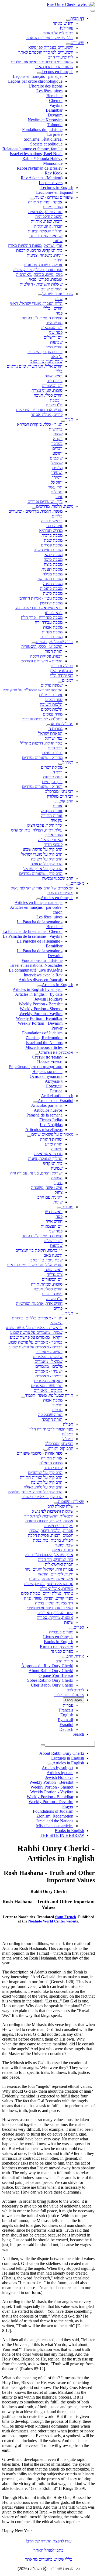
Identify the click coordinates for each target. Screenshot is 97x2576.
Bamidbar (54, 110)
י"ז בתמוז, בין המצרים (45, 352)
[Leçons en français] (39, 73)
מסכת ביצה (53, 564)
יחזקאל (57, 482)
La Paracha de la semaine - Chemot (32, 931)
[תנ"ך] (63, 421)
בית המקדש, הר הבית (56, 1559)
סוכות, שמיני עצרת (47, 390)
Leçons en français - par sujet (38, 76)
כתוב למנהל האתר (58, 33)
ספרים (79, 1627)
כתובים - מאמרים (48, 1390)
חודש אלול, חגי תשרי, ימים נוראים (35, 1265)
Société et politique (46, 144)
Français (66, 1710)
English (67, 1715)
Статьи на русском (56, 1052)
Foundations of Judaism (42, 1033)
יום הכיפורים (52, 386)
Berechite (54, 96)
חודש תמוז (54, 347)
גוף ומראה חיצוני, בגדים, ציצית (48, 1584)
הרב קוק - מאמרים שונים (42, 1497)
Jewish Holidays (48, 999)
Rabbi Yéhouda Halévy (42, 158)
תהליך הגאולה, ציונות (45, 1159)
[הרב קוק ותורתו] (46, 1450)
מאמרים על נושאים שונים (52, 1134)
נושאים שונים (51, 289)
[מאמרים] (68, 885)
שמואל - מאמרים (48, 1361)
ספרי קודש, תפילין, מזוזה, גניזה (49, 1598)
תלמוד (57, 1405)
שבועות (56, 342)
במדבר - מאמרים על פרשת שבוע (35, 1342)
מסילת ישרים (52, 767)
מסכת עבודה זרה (49, 622)
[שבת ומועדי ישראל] (40, 295)
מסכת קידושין (51, 603)
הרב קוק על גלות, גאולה (43, 1487)
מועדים (67, 1207)
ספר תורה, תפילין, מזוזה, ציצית (38, 270)
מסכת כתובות (51, 588)
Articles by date (60, 1773)
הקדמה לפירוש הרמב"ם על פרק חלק (32, 690)
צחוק (58, 1192)
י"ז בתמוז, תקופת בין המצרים (39, 1250)
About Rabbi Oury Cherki (51, 1671)
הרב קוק (66, 801)
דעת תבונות (53, 777)
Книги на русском (57, 1646)
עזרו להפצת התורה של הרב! (49, 2541)
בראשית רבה (52, 521)
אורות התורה (52, 816)
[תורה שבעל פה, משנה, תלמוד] (23, 1397)
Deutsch (66, 1729)
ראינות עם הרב (50, 1197)
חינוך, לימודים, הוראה (56, 1574)
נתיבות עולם (52, 753)
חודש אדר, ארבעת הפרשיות (39, 1303)
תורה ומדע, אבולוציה (45, 212)
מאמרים (77, 883)
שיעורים (77, 43)
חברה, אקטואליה (48, 226)
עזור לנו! (67, 28)
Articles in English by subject (38, 989)
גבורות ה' (55, 729)
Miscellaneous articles (44, 1047)
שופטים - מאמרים (48, 1357)
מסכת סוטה (53, 593)
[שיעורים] (68, 44)
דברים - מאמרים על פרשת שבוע (36, 1347)
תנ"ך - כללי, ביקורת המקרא (40, 424)
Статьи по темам (47, 1057)
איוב (59, 497)
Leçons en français (57, 72)
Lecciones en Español (55, 192)
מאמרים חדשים (60, 893)
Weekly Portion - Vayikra (41, 1014)
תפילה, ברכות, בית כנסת (53, 1540)
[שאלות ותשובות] (56, 1503)
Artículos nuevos (48, 1110)
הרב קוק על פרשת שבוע (43, 849)
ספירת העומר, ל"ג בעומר (42, 318)
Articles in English (58, 985)
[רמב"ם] (60, 682)
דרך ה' (57, 772)
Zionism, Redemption (44, 1038)
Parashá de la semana (44, 1115)
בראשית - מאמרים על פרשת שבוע (34, 1328)
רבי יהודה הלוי (62, 675)
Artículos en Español (56, 1101)
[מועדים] (59, 1208)
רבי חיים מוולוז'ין (60, 796)
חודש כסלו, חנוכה (48, 395)
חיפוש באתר (63, 23)
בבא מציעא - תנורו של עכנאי (39, 608)
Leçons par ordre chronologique (35, 81)
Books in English (59, 1642)
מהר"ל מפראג (62, 724)
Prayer (57, 1028)
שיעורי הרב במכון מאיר (54, 67)
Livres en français (58, 1637)
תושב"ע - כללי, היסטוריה (42, 646)
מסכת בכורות (51, 637)
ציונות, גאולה (63, 1550)
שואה (58, 241)
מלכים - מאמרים (49, 1366)
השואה (57, 1178)
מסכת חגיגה (53, 584)
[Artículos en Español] (36, 1102)
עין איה (57, 820)
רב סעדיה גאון (62, 671)
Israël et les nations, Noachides (36, 965)
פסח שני (56, 332)
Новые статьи (50, 1062)
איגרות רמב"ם (51, 695)
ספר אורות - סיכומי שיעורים (40, 1453)
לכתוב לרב (75, 1690)
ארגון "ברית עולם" (69, 1695)
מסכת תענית (52, 569)
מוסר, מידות (53, 207)
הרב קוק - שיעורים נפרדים (41, 873)
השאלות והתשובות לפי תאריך (49, 1516)
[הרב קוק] (57, 802)
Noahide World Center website (53, 1921)
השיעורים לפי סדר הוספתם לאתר (46, 52)
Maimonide (53, 163)
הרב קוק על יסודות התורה (41, 1477)
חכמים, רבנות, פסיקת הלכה (51, 1535)
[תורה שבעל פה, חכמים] (34, 643)
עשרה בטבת (52, 1294)
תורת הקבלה (52, 1419)
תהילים (57, 492)
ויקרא (58, 439)
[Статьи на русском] (37, 1054)
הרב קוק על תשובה (47, 859)
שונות (58, 1202)
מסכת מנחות (52, 632)
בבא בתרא (54, 613)
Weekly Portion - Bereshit (41, 1004)
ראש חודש (54, 1212)
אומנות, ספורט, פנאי (46, 279)
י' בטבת (56, 400)
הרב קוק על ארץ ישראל (43, 869)
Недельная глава (47, 1072)
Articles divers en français (41, 980)
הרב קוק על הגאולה (46, 864)
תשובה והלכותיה (49, 216)
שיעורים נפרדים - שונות (54, 197)
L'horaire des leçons (46, 86)
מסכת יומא (53, 555)
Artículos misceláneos (44, 1130)
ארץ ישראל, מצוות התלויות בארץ (35, 245)
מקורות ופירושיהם (58, 1526)
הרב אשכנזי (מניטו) (58, 878)
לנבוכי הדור (53, 844)
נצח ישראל (54, 738)
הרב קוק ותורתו (60, 1448)
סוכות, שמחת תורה (47, 1284)
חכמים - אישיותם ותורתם (41, 661)
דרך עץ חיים (52, 782)
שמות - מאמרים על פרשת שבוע (36, 1332)
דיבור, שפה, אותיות (47, 221)
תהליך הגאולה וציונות (45, 231)
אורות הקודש (52, 811)
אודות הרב (75, 1656)
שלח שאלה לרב (60, 1506)
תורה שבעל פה (50, 1415)
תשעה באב (53, 1255)
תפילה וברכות (62, 666)
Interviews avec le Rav (43, 975)
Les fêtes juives (49, 91)
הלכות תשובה (51, 704)
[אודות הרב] (64, 1658)
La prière (55, 134)
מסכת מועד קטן (49, 579)
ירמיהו (57, 477)
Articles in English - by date (39, 994)
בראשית (56, 429)
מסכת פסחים (52, 545)
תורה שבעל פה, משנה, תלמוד (49, 1395)
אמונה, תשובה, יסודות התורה (49, 1521)
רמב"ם (68, 680)
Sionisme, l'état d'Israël (43, 139)
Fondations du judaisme (42, 129)
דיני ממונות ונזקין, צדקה (54, 1603)
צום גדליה (55, 381)
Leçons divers (51, 183)
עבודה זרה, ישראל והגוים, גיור (49, 1569)
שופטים (56, 458)
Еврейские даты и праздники (36, 1067)
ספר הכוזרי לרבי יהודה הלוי (51, 1429)
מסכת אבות (53, 627)
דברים (57, 448)
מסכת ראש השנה (48, 550)
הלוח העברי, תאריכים (55, 1613)
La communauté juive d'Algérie (36, 970)
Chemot (56, 101)
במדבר (57, 444)
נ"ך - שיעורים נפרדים (45, 501)
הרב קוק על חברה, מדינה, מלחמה (35, 1492)
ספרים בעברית (61, 1632)
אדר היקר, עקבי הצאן (45, 825)
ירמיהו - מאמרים (49, 1376)
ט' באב (57, 357)
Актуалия (54, 1081)
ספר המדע (54, 700)
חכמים (57, 1410)
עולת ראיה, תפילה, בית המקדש (37, 830)
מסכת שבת (53, 540)
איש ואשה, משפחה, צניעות (51, 1579)
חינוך (58, 260)
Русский (66, 1720)
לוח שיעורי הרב (61, 57)
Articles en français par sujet (39, 902)
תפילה (68, 1424)
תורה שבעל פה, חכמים (55, 642)
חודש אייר (54, 323)
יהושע (58, 453)
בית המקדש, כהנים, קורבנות (39, 250)
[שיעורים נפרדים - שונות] (32, 199)
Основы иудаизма (46, 1076)
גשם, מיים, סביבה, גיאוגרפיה (39, 274)
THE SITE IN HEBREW (62, 1835)
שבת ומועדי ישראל (58, 294)
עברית (68, 1705)
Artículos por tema (47, 1105)
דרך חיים (55, 748)
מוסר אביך (54, 835)
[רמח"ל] (60, 764)
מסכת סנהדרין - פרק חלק (42, 617)
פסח (59, 313)
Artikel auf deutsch (57, 1096)
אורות (58, 806)
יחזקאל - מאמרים (48, 1381)
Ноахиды (54, 1086)
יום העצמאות (52, 328)
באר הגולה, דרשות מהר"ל (41, 743)
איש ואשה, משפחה (47, 1187)
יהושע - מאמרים (49, 1352)
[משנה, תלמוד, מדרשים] (34, 508)
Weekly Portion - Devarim (40, 1023)
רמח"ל (68, 762)
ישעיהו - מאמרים (48, 1371)
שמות (58, 434)
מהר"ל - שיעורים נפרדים (42, 758)
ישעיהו (57, 472)
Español (66, 1725)
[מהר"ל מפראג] (48, 725)
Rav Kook (54, 173)
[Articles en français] (39, 899)
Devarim (55, 115)
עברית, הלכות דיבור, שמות (51, 1530)
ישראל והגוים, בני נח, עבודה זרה (36, 1173)
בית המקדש (53, 1163)
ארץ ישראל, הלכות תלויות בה (49, 1555)
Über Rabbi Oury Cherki (52, 1685)
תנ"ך (69, 419)
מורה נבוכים (53, 714)
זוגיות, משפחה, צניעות (45, 255)
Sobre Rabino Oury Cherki (50, 1680)
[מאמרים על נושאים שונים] (29, 1136)
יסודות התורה (51, 1139)
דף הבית (77, 18)
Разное (56, 1091)
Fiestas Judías (51, 1120)
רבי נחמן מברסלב (59, 791)
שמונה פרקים (52, 685)
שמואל (57, 463)
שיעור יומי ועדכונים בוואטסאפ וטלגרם (42, 62)
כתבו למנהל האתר (48, 2550)
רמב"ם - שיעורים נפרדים (42, 719)
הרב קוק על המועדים (45, 1473)
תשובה (57, 1149)
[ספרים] (71, 1629)
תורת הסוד (54, 651)
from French (66, 1917)
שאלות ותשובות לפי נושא (53, 1511)
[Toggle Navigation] (93, 11)
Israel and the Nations (44, 1043)
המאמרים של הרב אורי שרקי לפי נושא (42, 888)
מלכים (57, 468)
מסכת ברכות (52, 535)
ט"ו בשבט (54, 405)
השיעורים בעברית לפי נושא (51, 47)
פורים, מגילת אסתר (47, 415)
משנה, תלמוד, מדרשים (55, 506)
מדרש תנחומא (51, 530)
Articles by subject (58, 1768)
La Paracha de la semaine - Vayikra (33, 936)
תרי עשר (55, 487)
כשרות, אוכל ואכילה (57, 1588)
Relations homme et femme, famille (32, 149)
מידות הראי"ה (51, 1463)
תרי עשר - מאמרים (47, 1386)
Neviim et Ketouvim (45, 120)
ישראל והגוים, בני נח (46, 236)
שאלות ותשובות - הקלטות (41, 284)
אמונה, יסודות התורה (45, 202)
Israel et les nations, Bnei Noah (36, 154)
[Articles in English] (40, 986)
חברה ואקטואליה (48, 1154)
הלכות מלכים (52, 709)
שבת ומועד (64, 1545)
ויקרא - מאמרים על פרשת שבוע (36, 1337)
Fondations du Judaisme (42, 960)
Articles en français (57, 898)
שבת (59, 299)
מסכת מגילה (53, 574)
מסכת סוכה (53, 559)
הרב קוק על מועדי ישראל (42, 854)
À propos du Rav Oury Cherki (47, 1666)
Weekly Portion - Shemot (41, 1009)
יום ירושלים (53, 337)
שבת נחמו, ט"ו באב (46, 361)
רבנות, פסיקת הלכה (46, 656)
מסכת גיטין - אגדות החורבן (41, 598)
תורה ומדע (54, 1144)
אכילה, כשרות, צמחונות (43, 265)
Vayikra (56, 105)
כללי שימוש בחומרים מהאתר (50, 38)
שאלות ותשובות (71, 1502)
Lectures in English (57, 187)
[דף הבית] (68, 20)
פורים (58, 1308)
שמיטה (57, 1168)
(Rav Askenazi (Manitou (42, 178)
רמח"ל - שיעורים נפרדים (42, 787)
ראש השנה (53, 376)
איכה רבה (54, 526)
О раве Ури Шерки (56, 1675)
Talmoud (55, 125)
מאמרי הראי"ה (50, 840)
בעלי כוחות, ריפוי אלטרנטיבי (50, 1608)
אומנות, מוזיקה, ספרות (55, 1617)
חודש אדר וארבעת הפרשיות (39, 410)
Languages (73, 1700)
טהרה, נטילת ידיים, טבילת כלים (47, 1593)
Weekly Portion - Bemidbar (39, 1018)
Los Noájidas (51, 1125)
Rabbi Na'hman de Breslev (40, 168)
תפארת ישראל (50, 733)
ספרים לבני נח (62, 1651)
